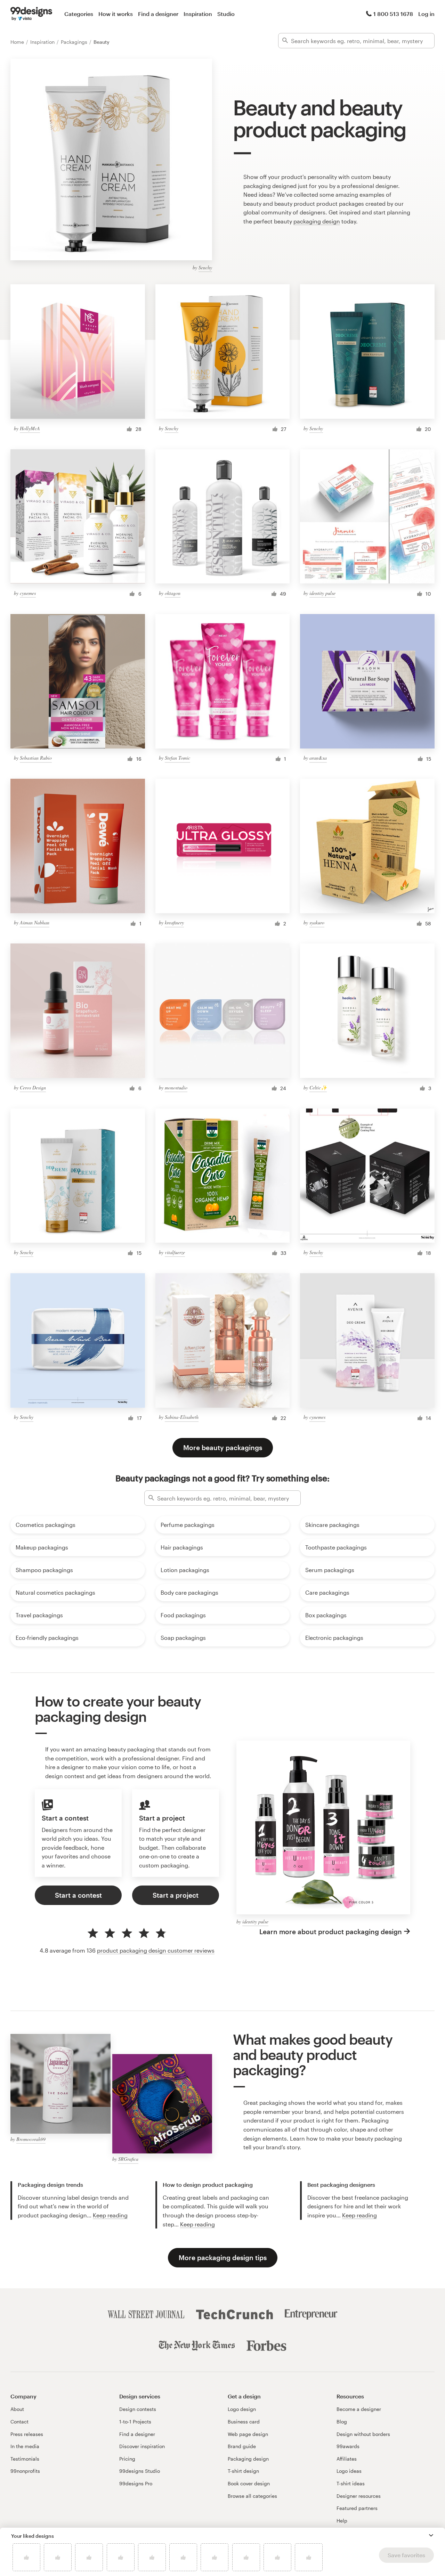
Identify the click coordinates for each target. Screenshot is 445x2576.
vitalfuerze (175, 1252)
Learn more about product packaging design (331, 1932)
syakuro (317, 922)
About (17, 2409)
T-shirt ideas (351, 2483)
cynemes (28, 593)
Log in (426, 14)
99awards (348, 2446)
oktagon (173, 593)
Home (18, 42)
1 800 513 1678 (393, 14)
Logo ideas (349, 2471)
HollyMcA (30, 428)
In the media (25, 2446)
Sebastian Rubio (36, 758)
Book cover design (249, 2483)
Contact (19, 2422)
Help (342, 2521)
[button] (431, 2535)
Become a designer (359, 2409)
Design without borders (363, 2434)
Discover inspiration (142, 2446)
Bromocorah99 (31, 2139)
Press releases (27, 2434)
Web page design (248, 2434)
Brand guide (242, 2446)
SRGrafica (128, 2159)
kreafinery (174, 922)
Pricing (127, 2459)
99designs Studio (140, 2471)
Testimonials (25, 2459)
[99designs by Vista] (31, 14)
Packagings (75, 42)
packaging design (317, 221)
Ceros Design (33, 1087)
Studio (226, 14)
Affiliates (347, 2459)
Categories (79, 14)
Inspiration (198, 14)
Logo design (242, 2409)
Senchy (205, 267)
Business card (244, 2422)
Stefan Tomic (177, 758)
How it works (116, 14)
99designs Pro (136, 2483)
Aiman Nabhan (35, 922)
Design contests (138, 2409)
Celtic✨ (318, 1087)
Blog (342, 2422)
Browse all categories (252, 2496)
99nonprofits (25, 2471)
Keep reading (110, 2215)
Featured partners (357, 2508)
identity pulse (322, 593)
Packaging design (248, 2459)
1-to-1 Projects (135, 2422)
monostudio (176, 1087)
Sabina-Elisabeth (182, 1417)
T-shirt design (243, 2471)
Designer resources (359, 2496)
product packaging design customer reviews (156, 1950)
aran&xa (318, 758)
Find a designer (158, 14)
